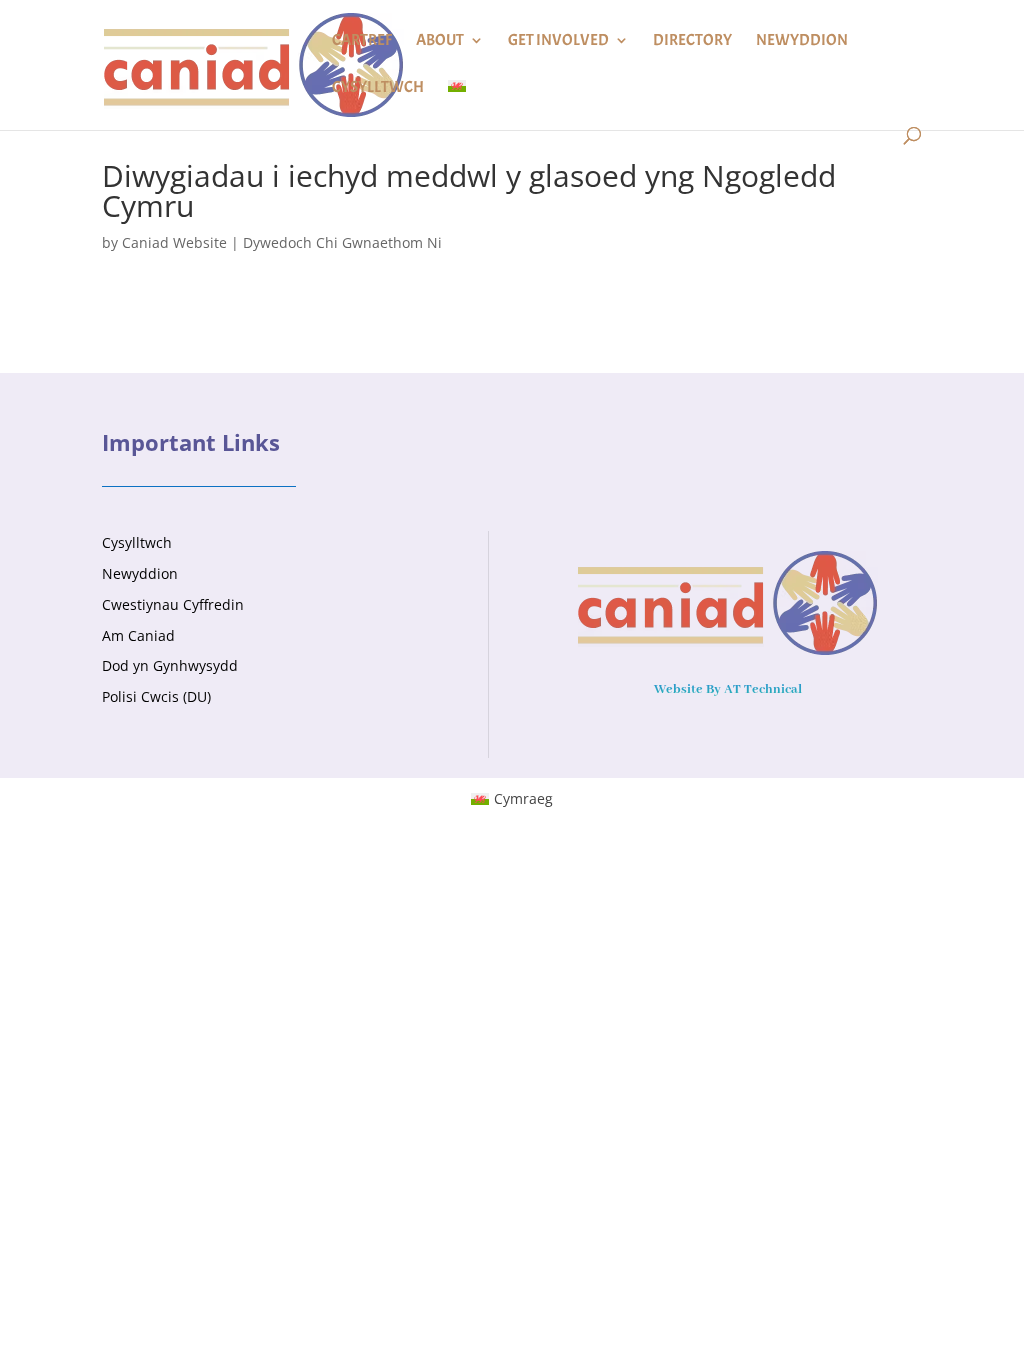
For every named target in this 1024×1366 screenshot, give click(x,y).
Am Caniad (138, 635)
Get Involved (558, 41)
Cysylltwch (378, 88)
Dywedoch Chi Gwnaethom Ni (342, 242)
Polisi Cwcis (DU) (156, 696)
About (440, 41)
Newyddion (802, 41)
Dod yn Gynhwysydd (170, 665)
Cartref (362, 41)
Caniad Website (174, 242)
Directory (692, 41)
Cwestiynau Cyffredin (173, 604)
